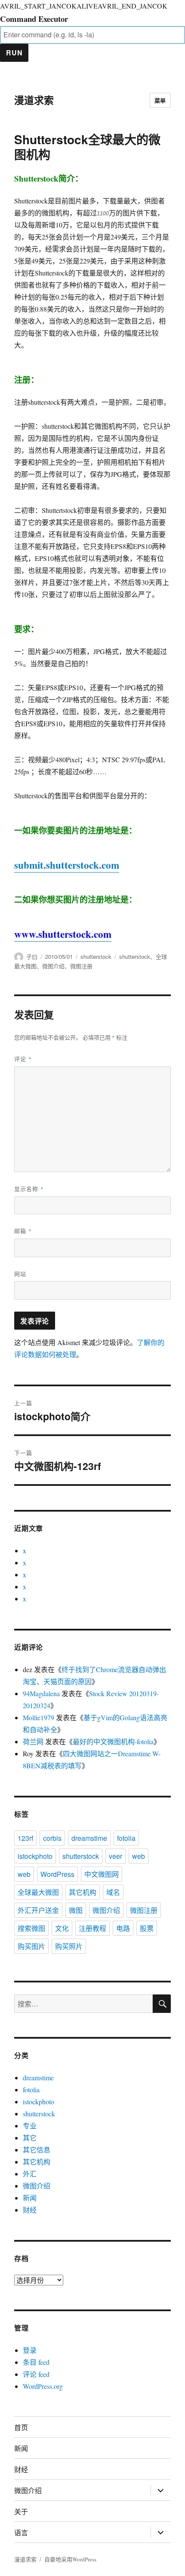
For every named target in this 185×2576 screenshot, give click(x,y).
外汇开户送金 (38, 1910)
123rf (25, 1838)
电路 (123, 1928)
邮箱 (23, 1231)
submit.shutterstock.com (67, 865)
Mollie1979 (39, 1717)
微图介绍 (53, 966)
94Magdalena (41, 1693)
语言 (21, 2532)
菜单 (160, 100)
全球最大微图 (38, 1892)
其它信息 (37, 2150)
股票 (147, 1928)
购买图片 (31, 1946)
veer (116, 1856)
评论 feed (36, 2374)
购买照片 (69, 1946)
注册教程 (92, 1928)
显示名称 (29, 1189)
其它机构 (83, 1892)
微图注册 (81, 966)
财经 (30, 2210)
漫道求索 (34, 100)
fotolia (126, 1838)
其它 (30, 2138)
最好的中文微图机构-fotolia (113, 1741)
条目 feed (36, 2362)
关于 (21, 2511)
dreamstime (89, 1838)
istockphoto (35, 1856)
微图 (76, 1910)
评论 (23, 1059)
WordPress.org (43, 2386)
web (139, 1856)
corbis (52, 1838)
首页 (21, 2427)
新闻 (30, 2198)
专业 (30, 2126)
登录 (30, 2350)
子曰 (32, 956)
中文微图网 (102, 1874)
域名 (113, 1892)
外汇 (30, 2174)
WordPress (57, 1874)
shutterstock (96, 956)
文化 (62, 1928)
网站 (20, 1274)
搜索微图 (31, 1928)
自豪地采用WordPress (70, 2559)
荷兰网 (33, 1741)
